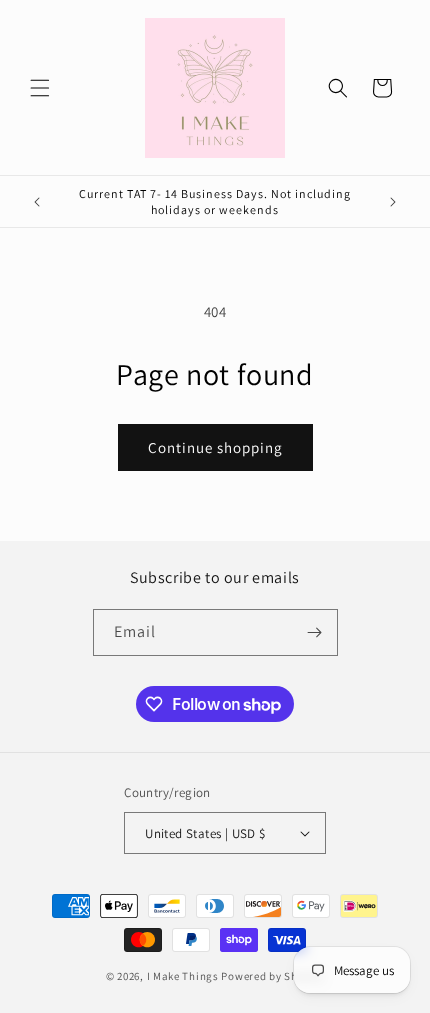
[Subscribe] (315, 632)
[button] (40, 88)
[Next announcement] (393, 202)
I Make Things (183, 976)
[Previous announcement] (37, 202)
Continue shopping (215, 447)
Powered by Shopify (272, 976)
